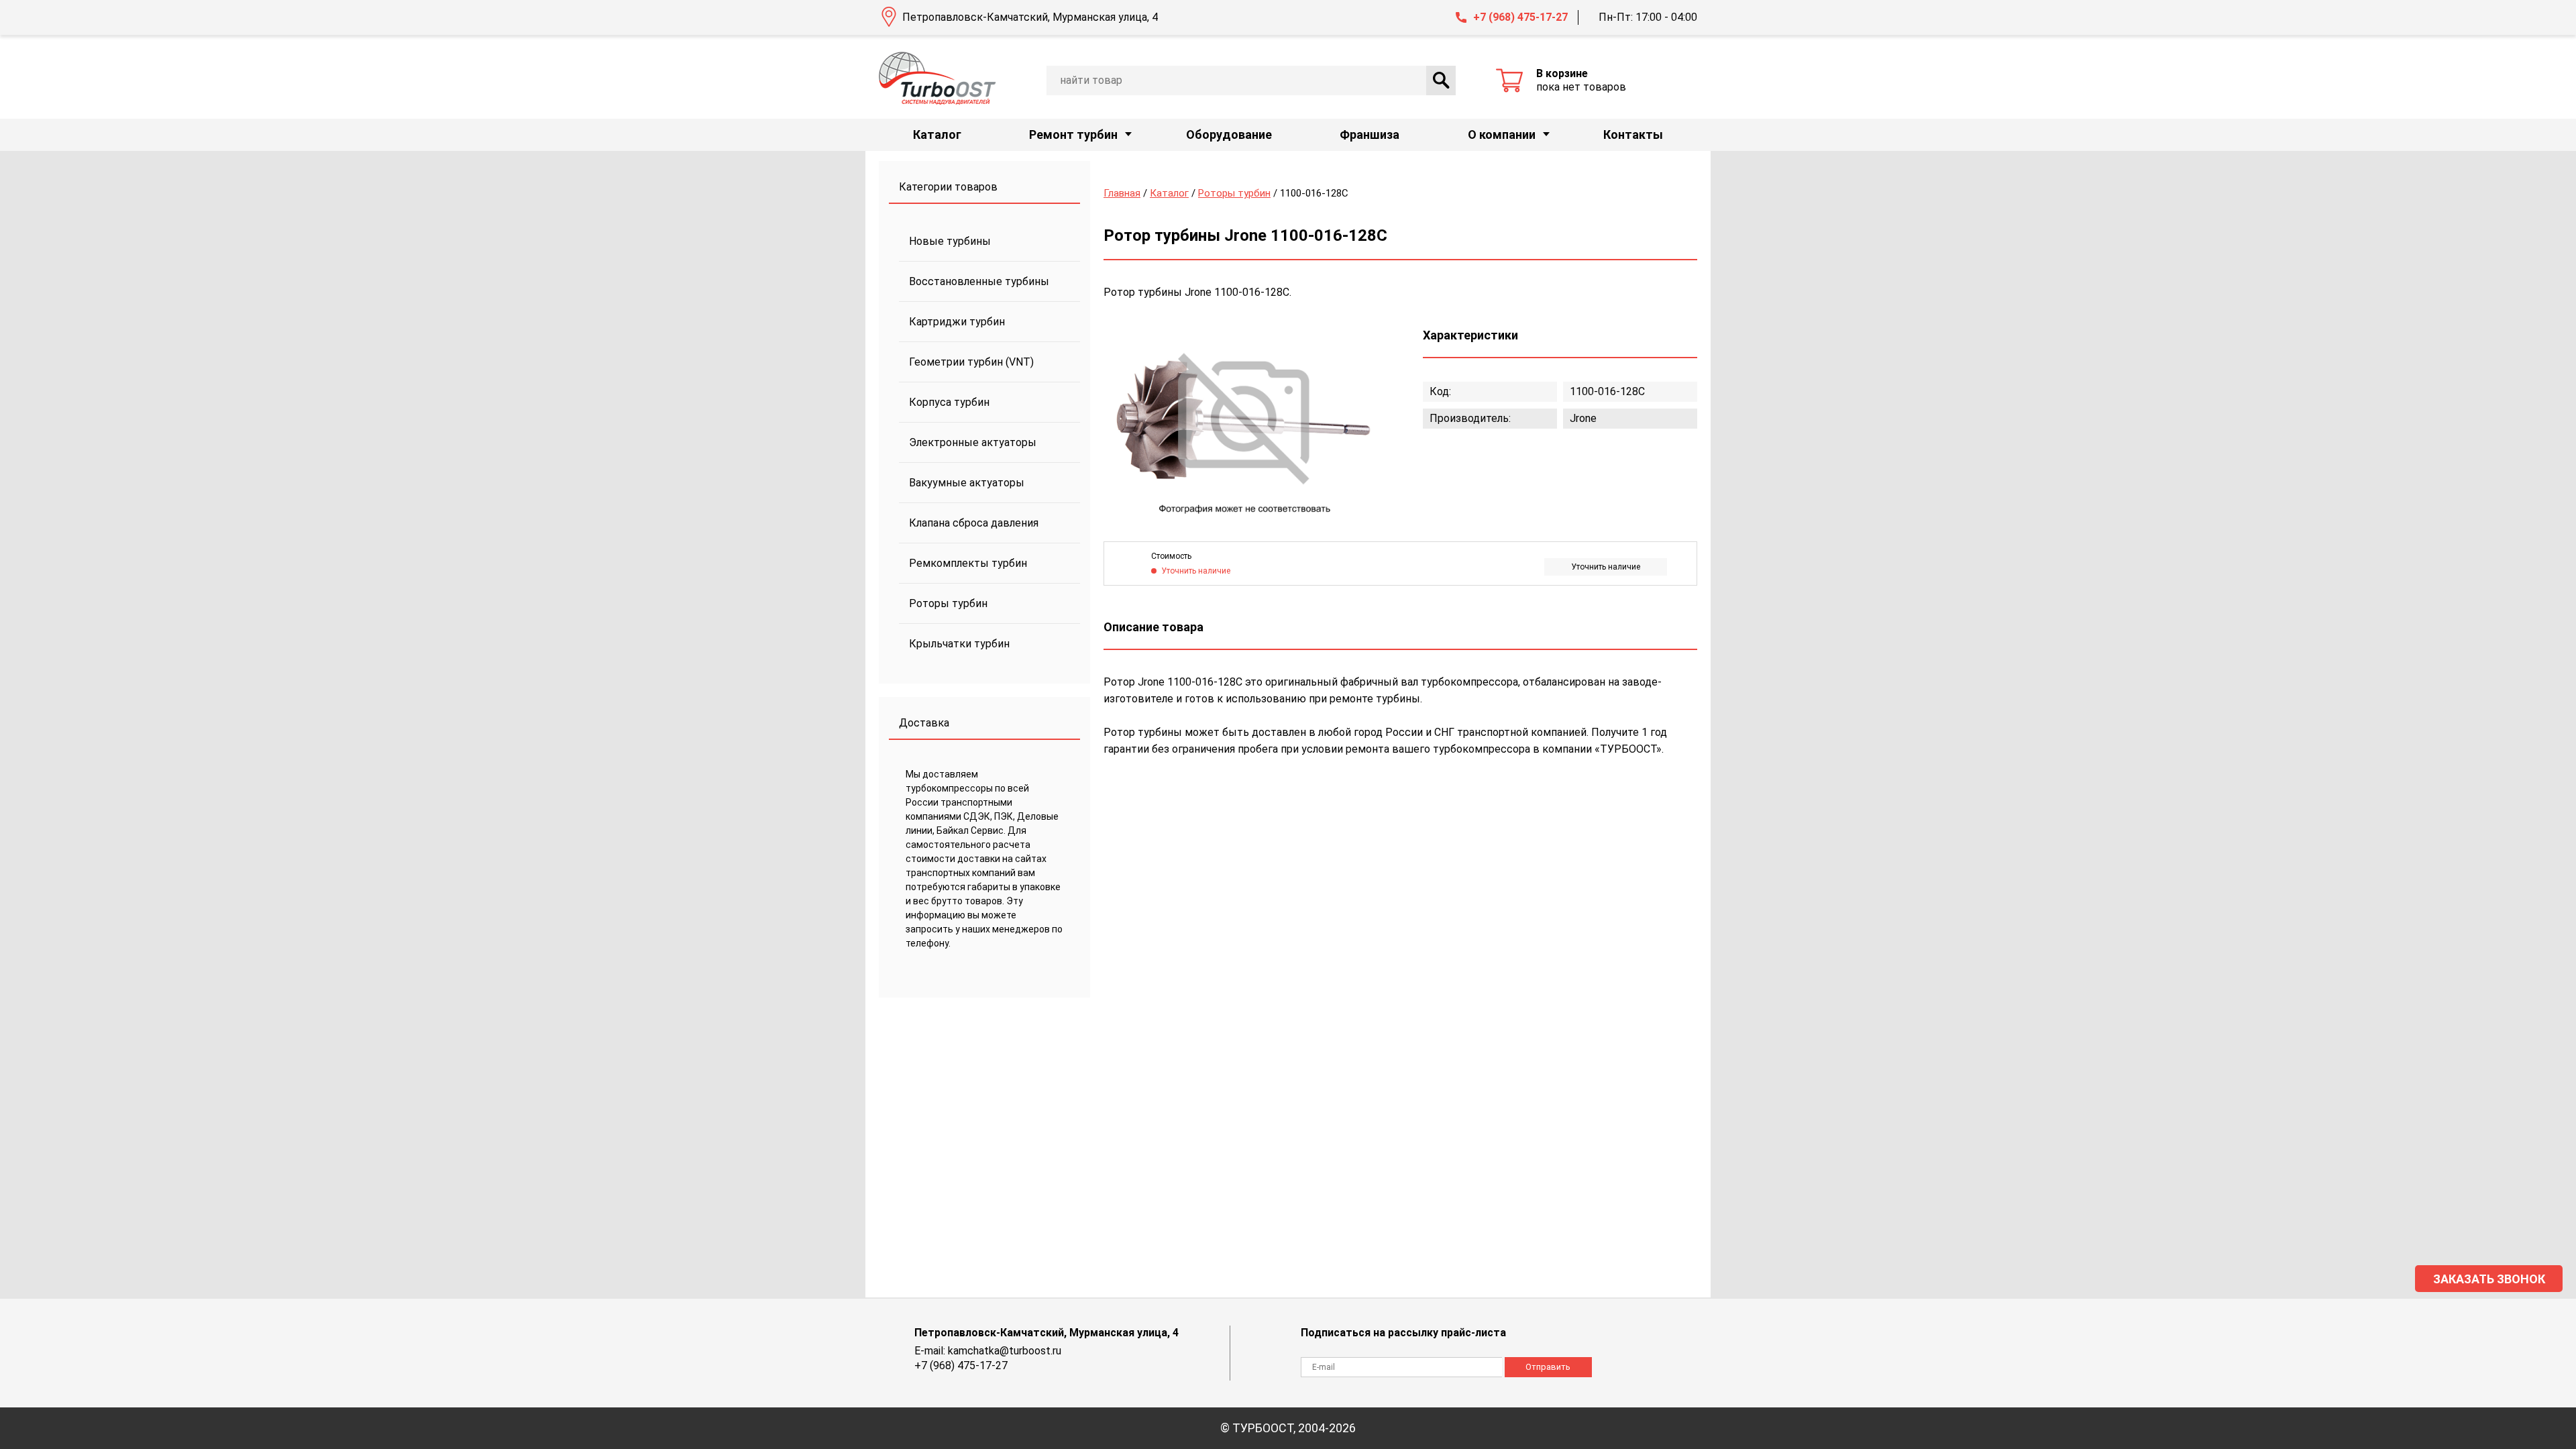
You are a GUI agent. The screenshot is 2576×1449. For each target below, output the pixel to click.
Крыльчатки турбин (959, 644)
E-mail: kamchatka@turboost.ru (988, 1351)
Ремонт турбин (1073, 135)
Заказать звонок (2489, 1279)
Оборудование (1229, 135)
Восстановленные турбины (979, 281)
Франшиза (1370, 135)
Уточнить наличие (1606, 567)
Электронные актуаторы (973, 442)
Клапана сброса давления (974, 523)
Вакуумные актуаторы (967, 483)
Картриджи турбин (957, 322)
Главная (1122, 193)
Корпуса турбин (949, 402)
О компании (1502, 135)
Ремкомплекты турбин (968, 563)
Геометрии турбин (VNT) (971, 362)
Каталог (937, 135)
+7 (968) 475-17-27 (1520, 17)
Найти (1441, 80)
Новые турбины (950, 241)
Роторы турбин (948, 603)
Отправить (1548, 1367)
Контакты (1633, 135)
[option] (1244, 421)
